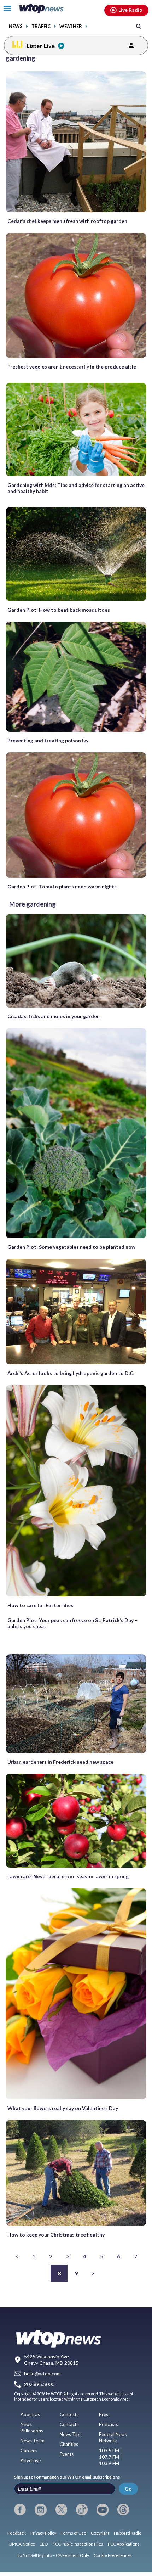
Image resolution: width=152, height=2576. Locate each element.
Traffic (41, 26)
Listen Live (41, 46)
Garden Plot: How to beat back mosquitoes (59, 610)
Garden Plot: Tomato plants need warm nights (62, 886)
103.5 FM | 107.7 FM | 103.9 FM (110, 2457)
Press (105, 2414)
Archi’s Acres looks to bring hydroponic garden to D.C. (71, 1373)
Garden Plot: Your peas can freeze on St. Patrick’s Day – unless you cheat (72, 1623)
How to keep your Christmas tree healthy (56, 2235)
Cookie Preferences (113, 2555)
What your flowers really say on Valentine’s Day (63, 2108)
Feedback (17, 2533)
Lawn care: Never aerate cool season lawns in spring (68, 1876)
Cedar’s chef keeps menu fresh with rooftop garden (67, 221)
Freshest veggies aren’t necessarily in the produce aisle (72, 367)
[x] (61, 2510)
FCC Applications (124, 2544)
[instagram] (40, 2510)
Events (67, 2454)
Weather (71, 26)
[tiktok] (82, 2510)
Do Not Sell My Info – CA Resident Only (53, 2555)
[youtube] (102, 2510)
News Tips (71, 2434)
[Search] (139, 26)
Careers (29, 2451)
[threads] (123, 2510)
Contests (69, 2414)
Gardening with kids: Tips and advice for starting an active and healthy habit (76, 488)
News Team (33, 2441)
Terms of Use (74, 2533)
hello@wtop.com (42, 2373)
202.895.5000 (39, 2384)
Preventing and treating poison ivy (48, 740)
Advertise (31, 2460)
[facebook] (20, 2510)
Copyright (100, 2533)
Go (128, 2489)
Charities (69, 2444)
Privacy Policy (43, 2533)
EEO (44, 2544)
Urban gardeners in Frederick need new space (60, 1762)
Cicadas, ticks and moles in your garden (54, 1016)
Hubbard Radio (128, 2533)
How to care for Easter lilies (40, 1605)
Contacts (69, 2424)
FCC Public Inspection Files (78, 2544)
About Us (30, 2414)
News (16, 26)
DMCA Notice (22, 2544)
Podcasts (109, 2424)
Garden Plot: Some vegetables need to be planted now (71, 1247)
